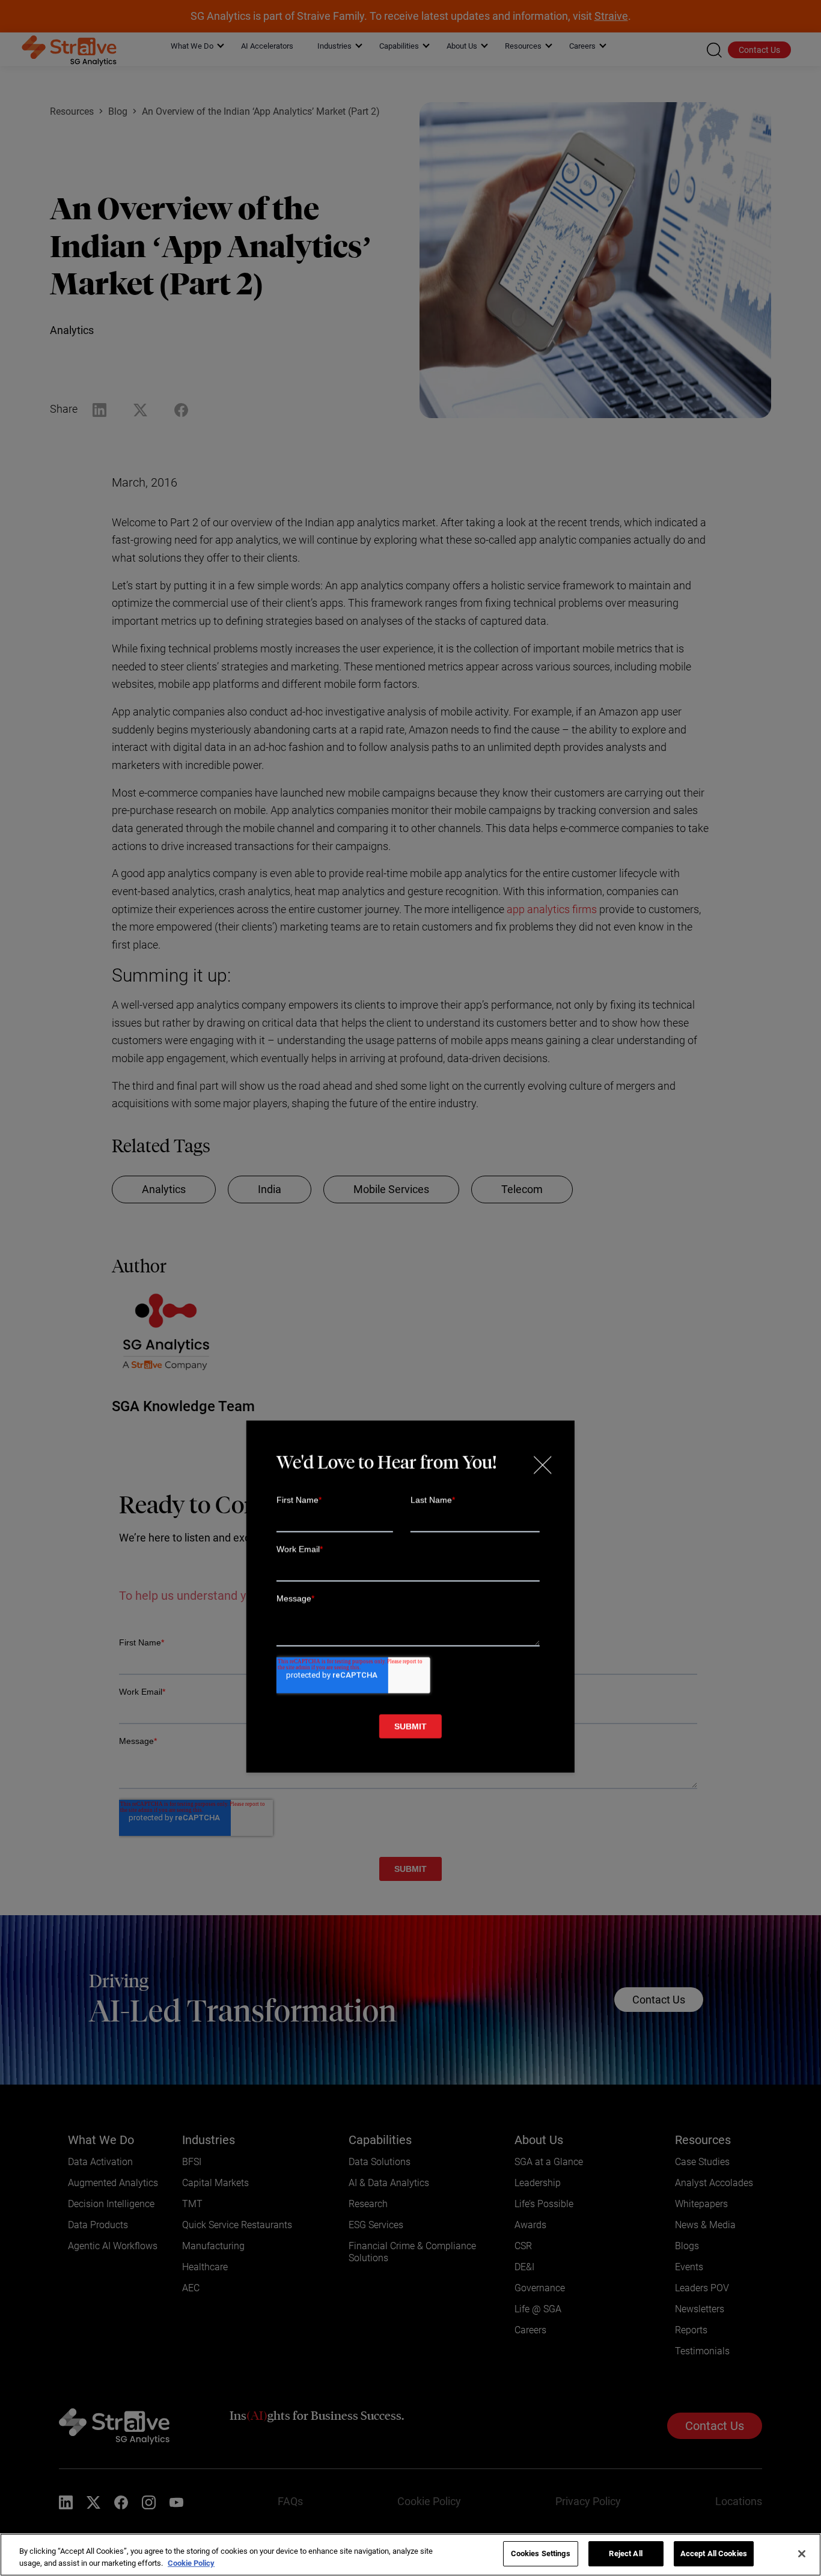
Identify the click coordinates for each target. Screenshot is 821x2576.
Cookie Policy (191, 2563)
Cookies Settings (541, 2553)
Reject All (625, 2553)
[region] (410, 2555)
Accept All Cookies (714, 2553)
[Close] (802, 2554)
